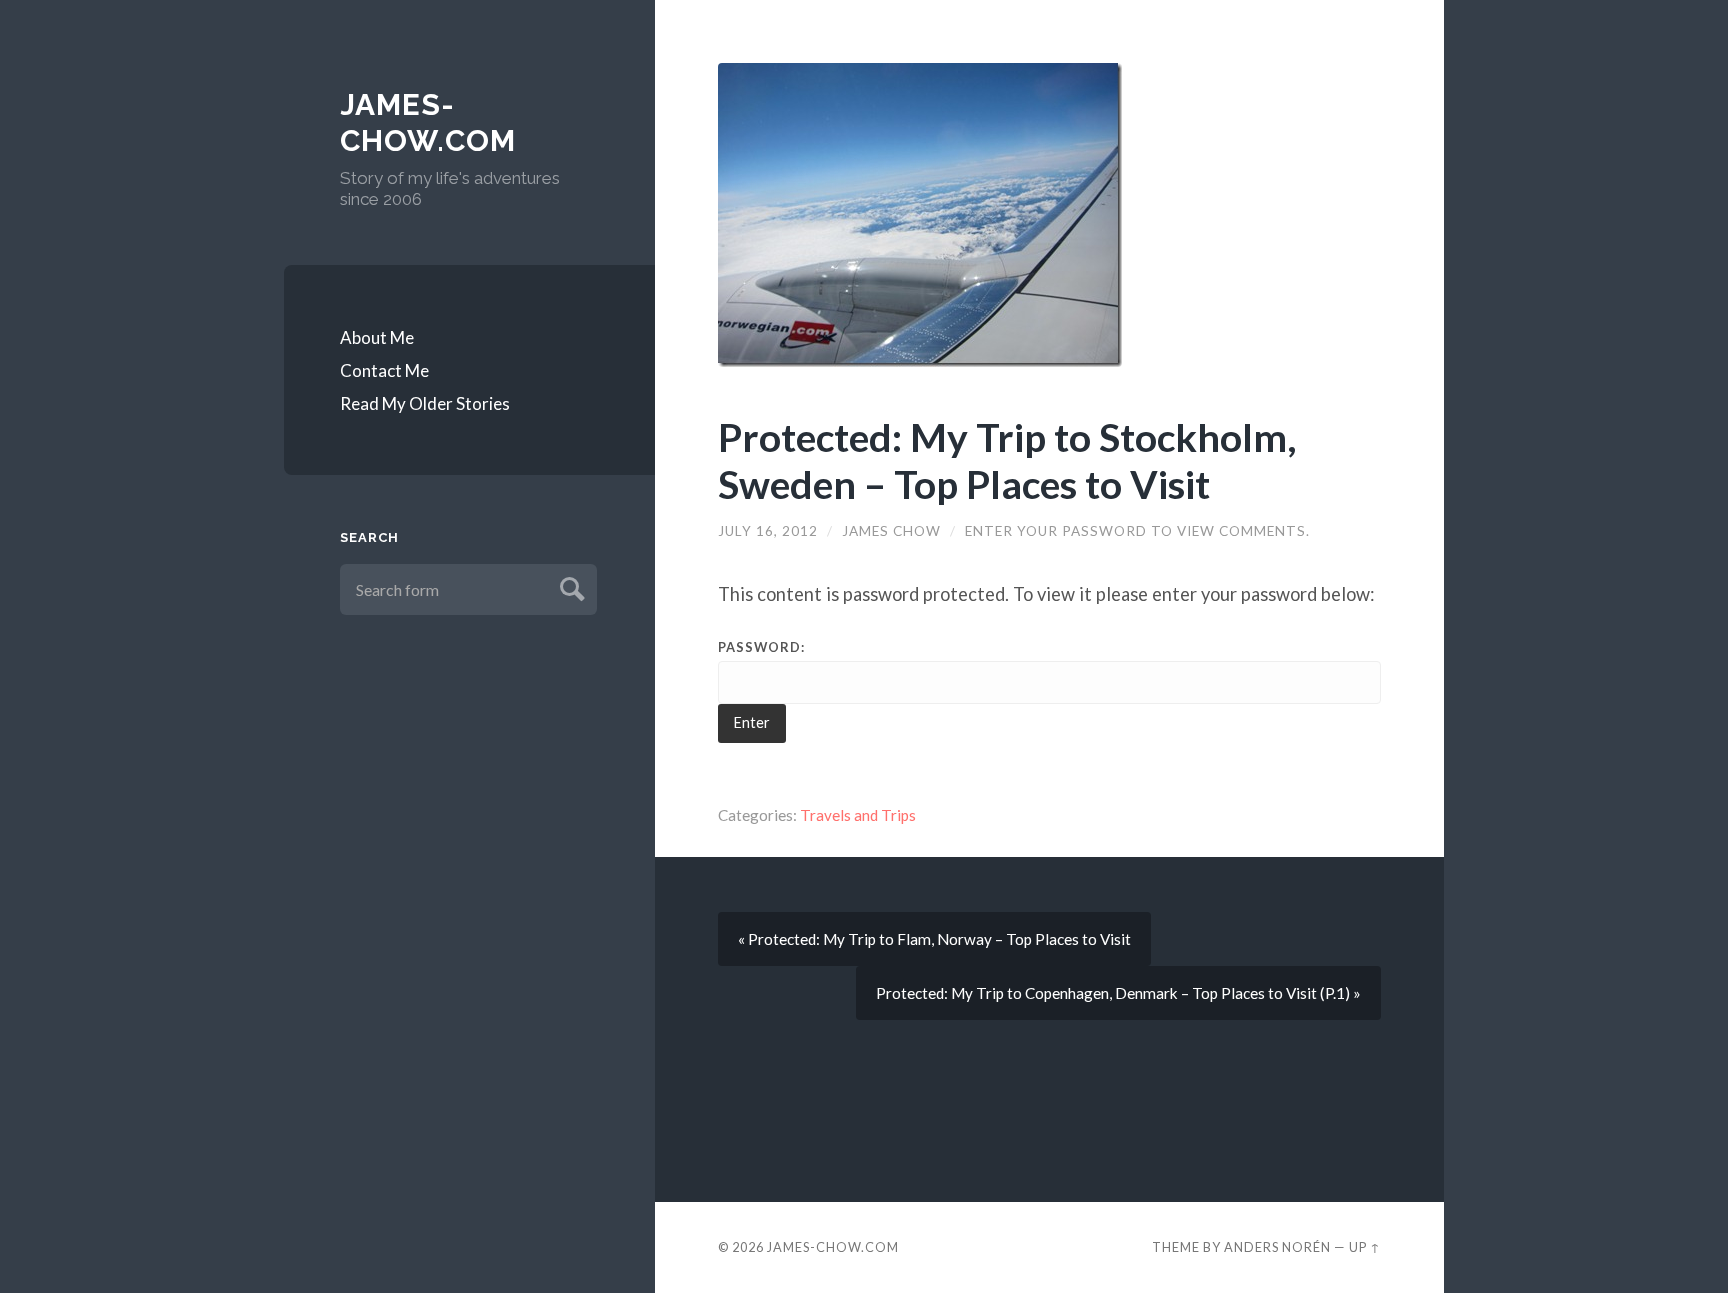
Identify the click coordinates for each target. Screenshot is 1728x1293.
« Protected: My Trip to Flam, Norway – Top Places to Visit (934, 939)
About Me (377, 337)
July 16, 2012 (768, 531)
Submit (569, 586)
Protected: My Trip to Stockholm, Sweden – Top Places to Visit (1007, 460)
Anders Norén (1277, 1247)
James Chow (891, 531)
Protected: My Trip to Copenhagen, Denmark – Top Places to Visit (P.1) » (1118, 993)
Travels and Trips (858, 815)
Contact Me (384, 370)
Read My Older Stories (425, 403)
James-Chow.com (428, 122)
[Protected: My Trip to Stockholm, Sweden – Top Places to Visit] (1049, 215)
